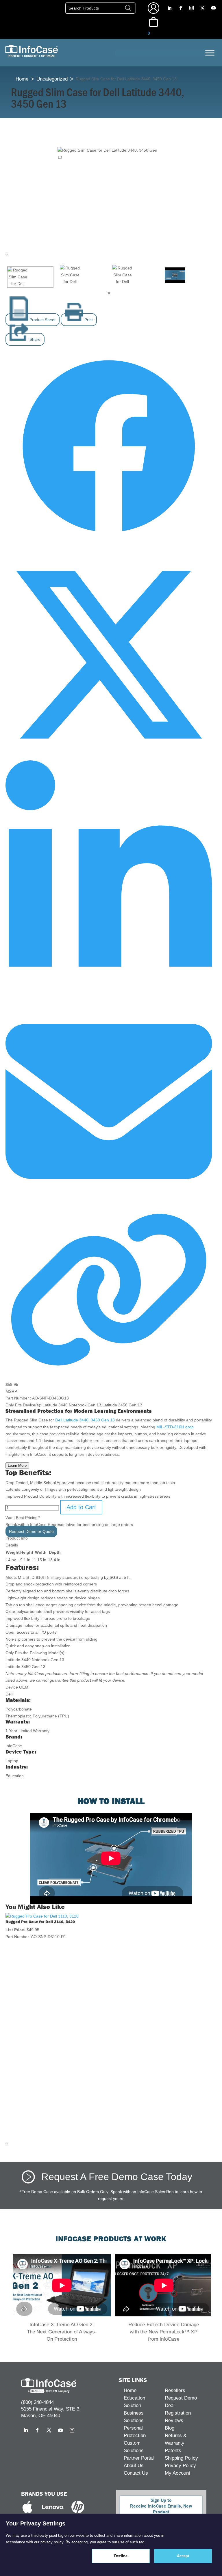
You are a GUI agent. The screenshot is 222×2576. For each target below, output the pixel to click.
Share (34, 339)
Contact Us (136, 2473)
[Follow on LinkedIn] (169, 8)
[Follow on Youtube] (213, 8)
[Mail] (109, 1203)
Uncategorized (52, 79)
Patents (173, 2451)
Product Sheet (42, 320)
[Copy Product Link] (109, 1371)
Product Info (17, 1538)
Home (22, 79)
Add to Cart (81, 1507)
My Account (177, 2473)
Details (12, 1545)
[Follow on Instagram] (191, 8)
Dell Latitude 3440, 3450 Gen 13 (85, 1420)
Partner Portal (139, 2458)
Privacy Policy (180, 2466)
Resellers (175, 2390)
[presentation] (6, 254)
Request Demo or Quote (31, 1531)
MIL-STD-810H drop (174, 1427)
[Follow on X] (202, 8)
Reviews (174, 2420)
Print (88, 320)
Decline (121, 2556)
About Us (134, 2466)
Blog (170, 2428)
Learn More (17, 1465)
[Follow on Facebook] (180, 8)
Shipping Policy (181, 2458)
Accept (183, 2556)
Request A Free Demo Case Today (117, 2176)
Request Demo (181, 2398)
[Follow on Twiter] (109, 757)
